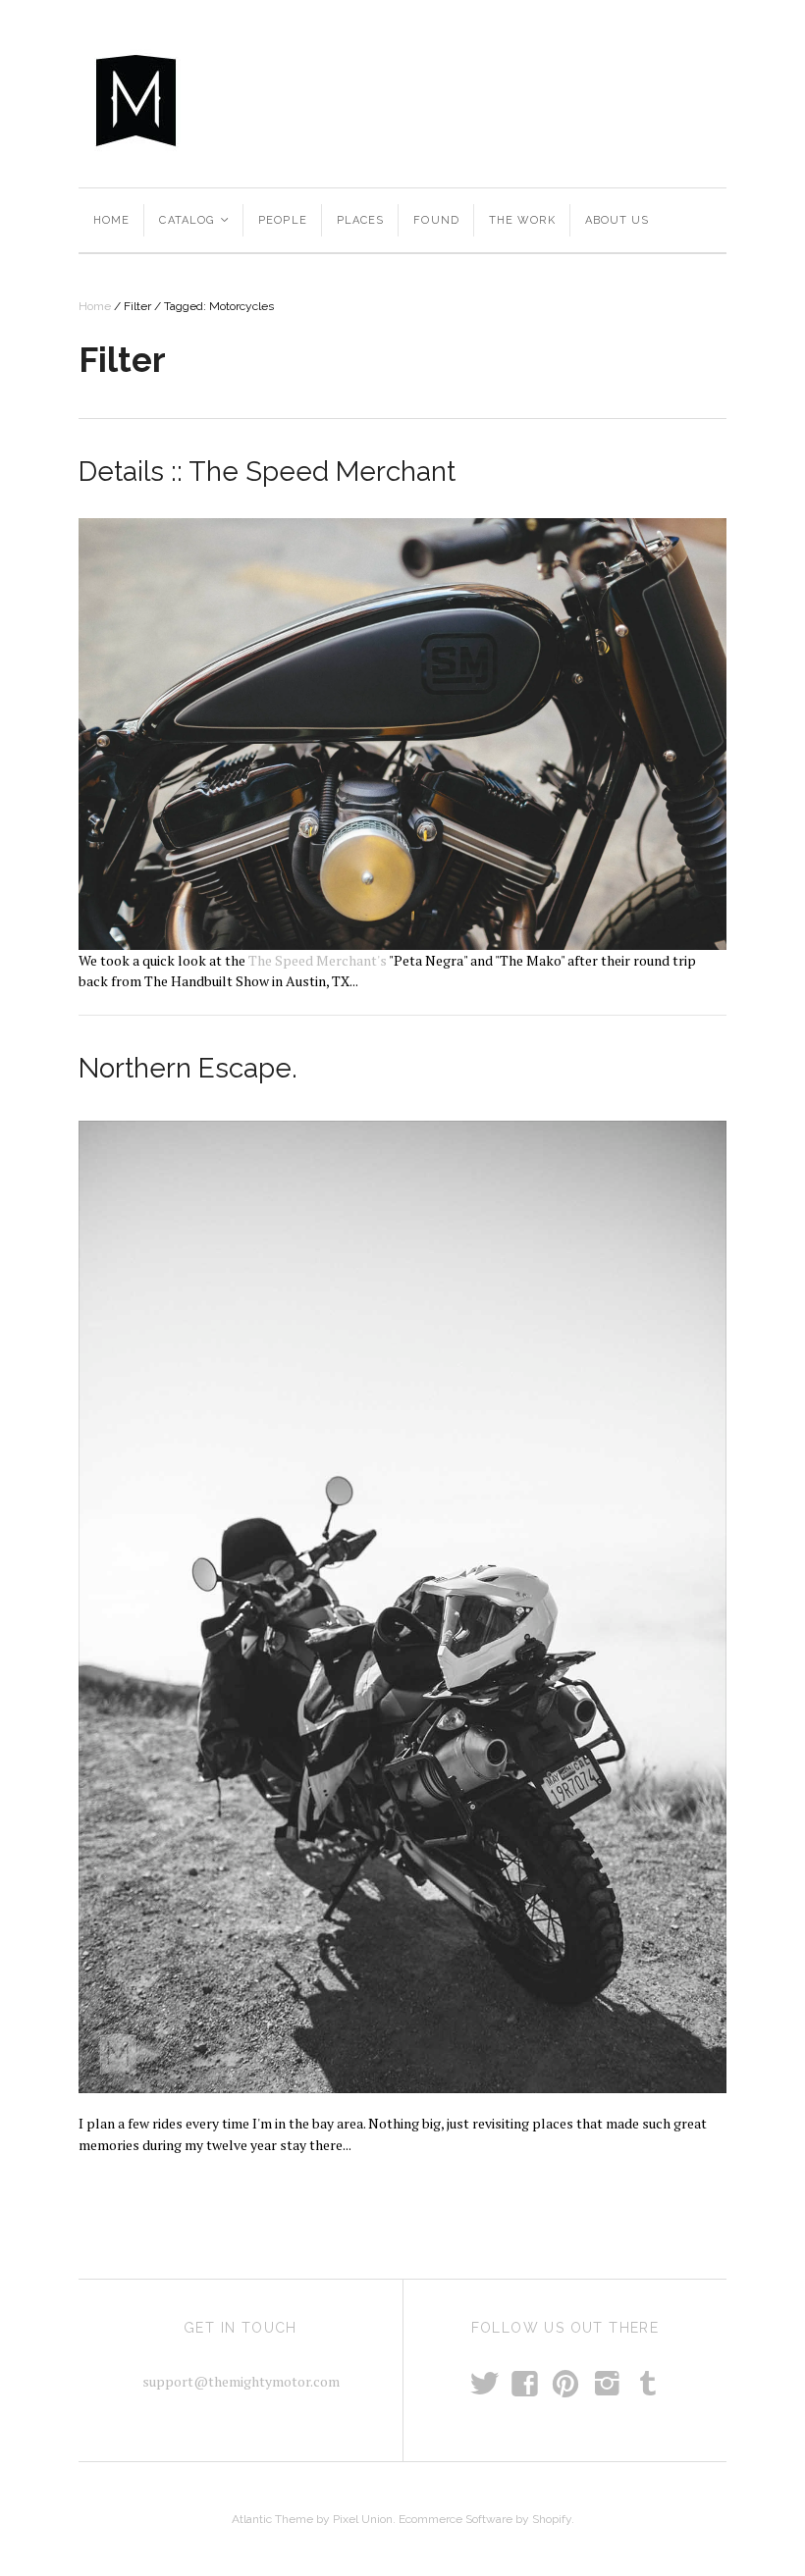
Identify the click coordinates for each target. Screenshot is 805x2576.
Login (699, 99)
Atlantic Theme (272, 2519)
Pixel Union (363, 2519)
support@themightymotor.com (241, 2381)
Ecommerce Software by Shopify (485, 2519)
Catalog (195, 220)
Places (361, 220)
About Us (617, 220)
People (283, 220)
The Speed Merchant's (318, 960)
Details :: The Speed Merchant (267, 472)
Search (535, 99)
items (628, 99)
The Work (522, 220)
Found (436, 220)
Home (111, 220)
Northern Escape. (188, 1068)
